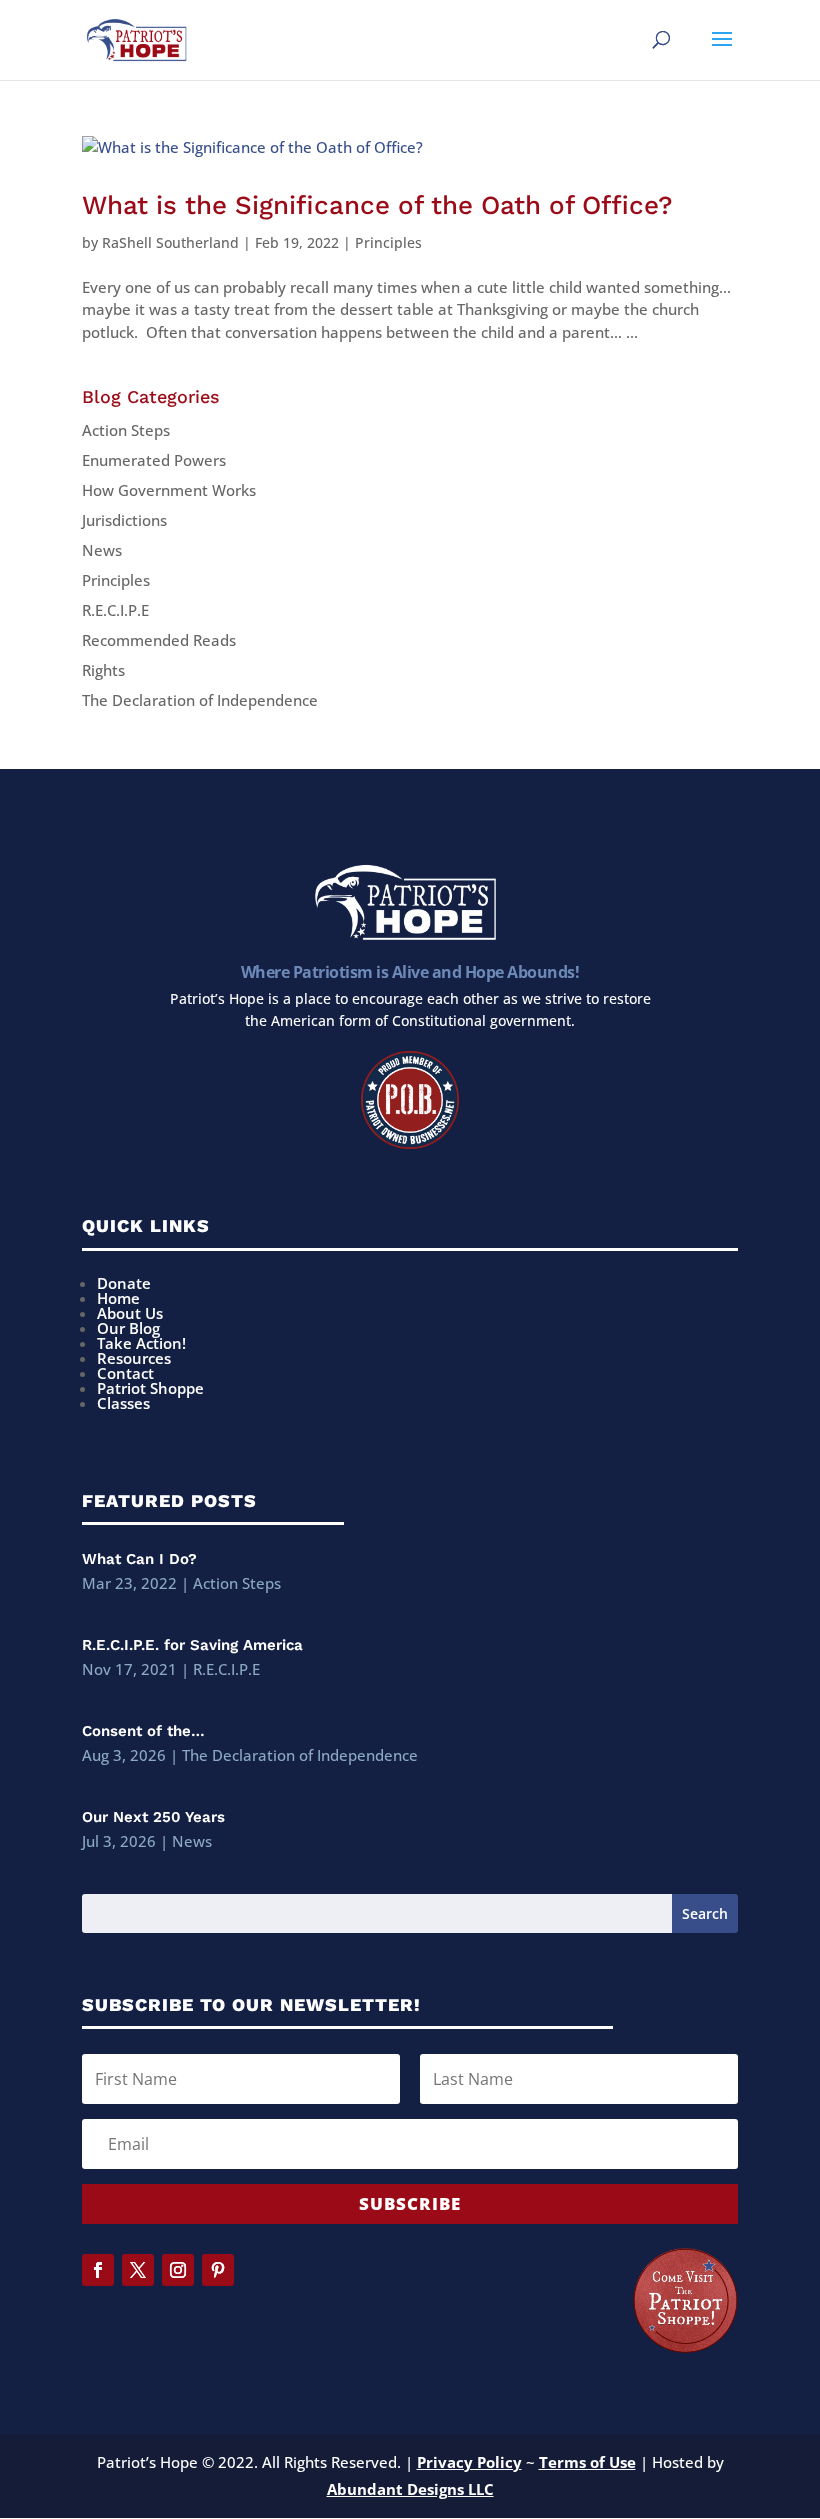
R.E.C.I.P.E (115, 610)
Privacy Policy (469, 2462)
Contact (125, 1373)
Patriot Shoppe (150, 1388)
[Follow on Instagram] (178, 2270)
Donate (124, 1283)
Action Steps (126, 430)
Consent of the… (143, 1731)
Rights (103, 670)
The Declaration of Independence (200, 700)
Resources (134, 1358)
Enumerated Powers (154, 460)
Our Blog (128, 1328)
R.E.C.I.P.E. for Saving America (192, 1645)
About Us (130, 1313)
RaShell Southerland (170, 242)
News (102, 550)
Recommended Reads (159, 640)
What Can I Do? (139, 1559)
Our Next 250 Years (153, 1817)
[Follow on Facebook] (98, 2270)
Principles (388, 242)
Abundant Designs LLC (410, 2489)
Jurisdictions (124, 520)
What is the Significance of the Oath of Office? (377, 205)
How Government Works (169, 490)
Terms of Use (587, 2462)
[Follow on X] (138, 2270)
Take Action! (141, 1343)
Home (118, 1298)
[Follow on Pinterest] (218, 2270)
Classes (123, 1403)
